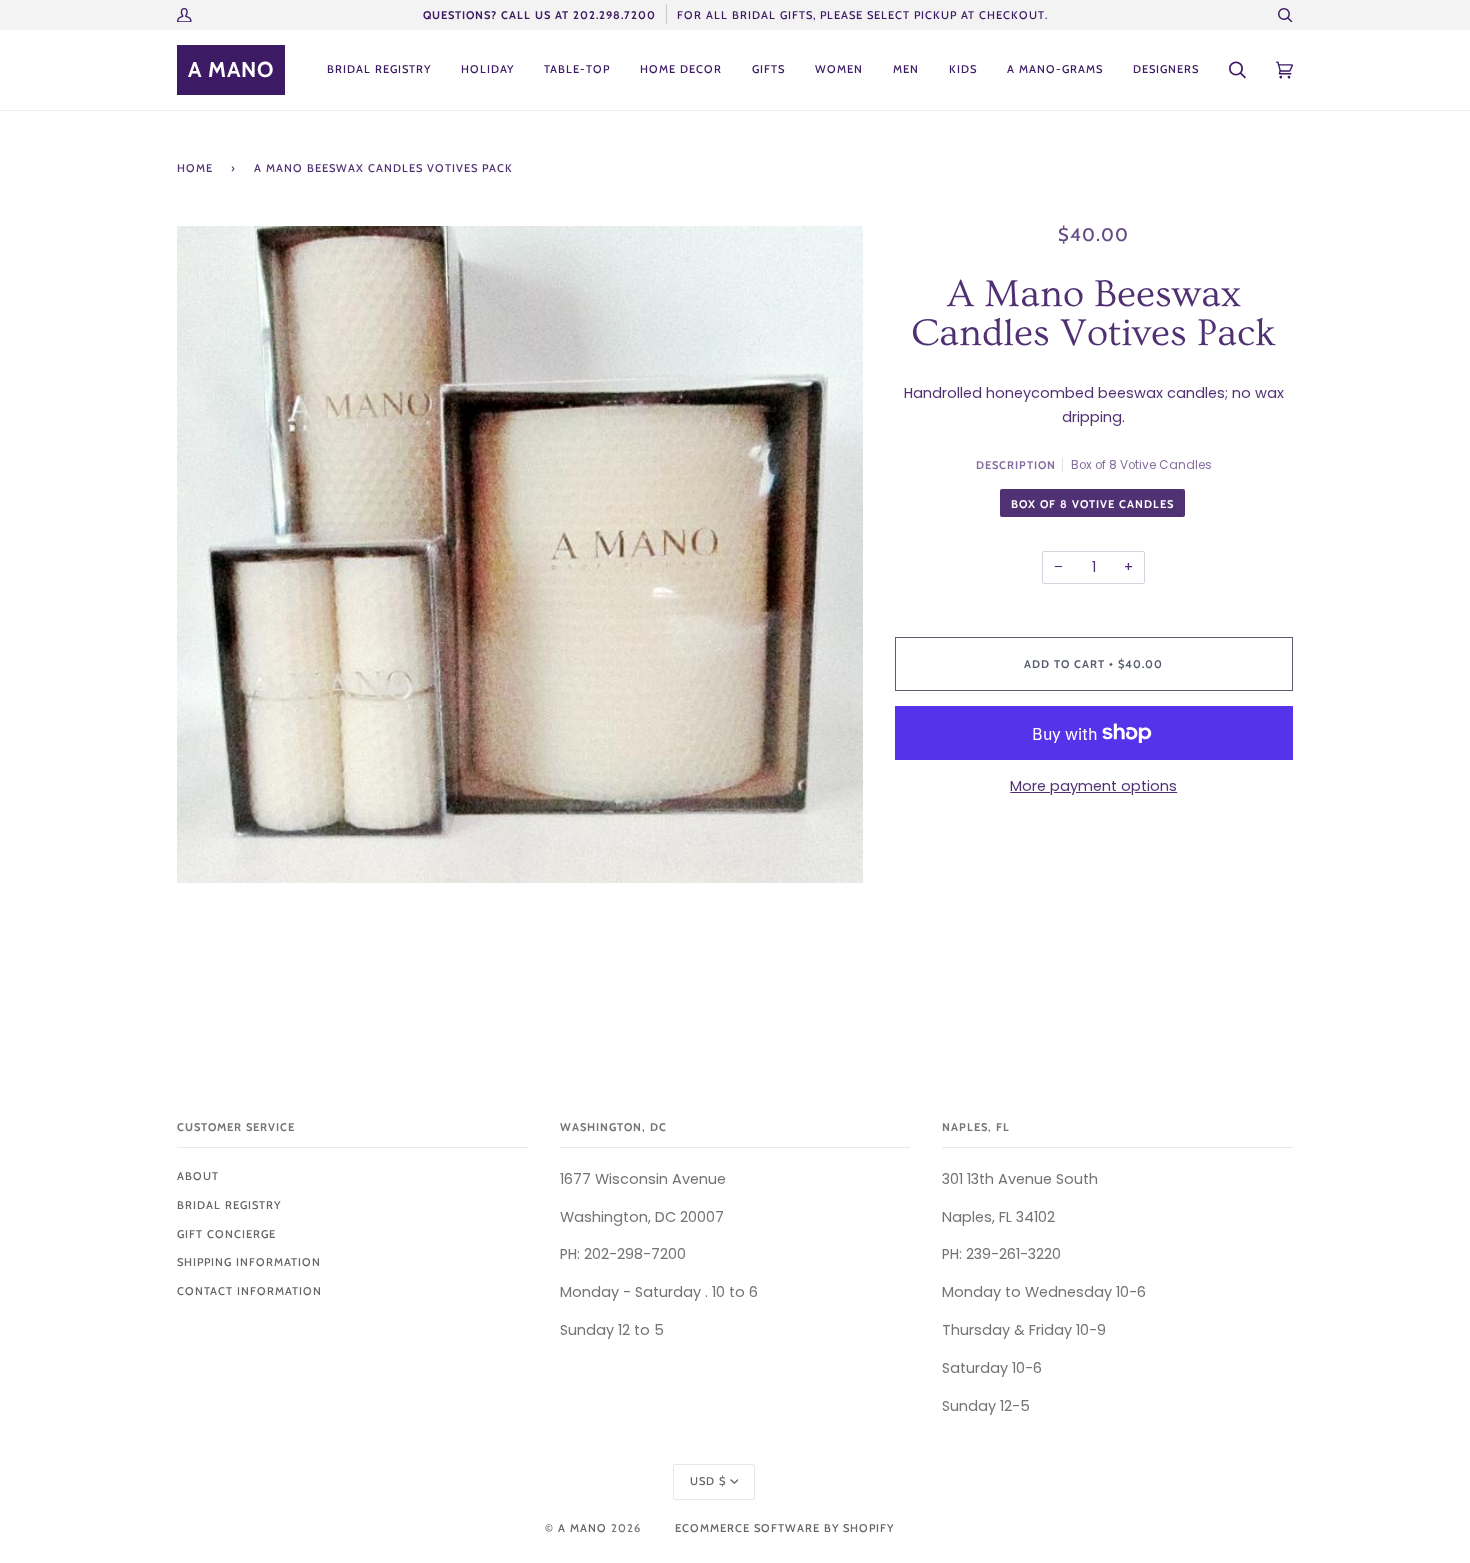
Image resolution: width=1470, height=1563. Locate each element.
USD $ (708, 1481)
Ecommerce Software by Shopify (784, 1528)
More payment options (1093, 786)
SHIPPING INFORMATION (249, 1262)
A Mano (582, 1528)
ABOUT (198, 1176)
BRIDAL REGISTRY (229, 1205)
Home (195, 168)
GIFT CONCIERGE (226, 1234)
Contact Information (249, 1291)
